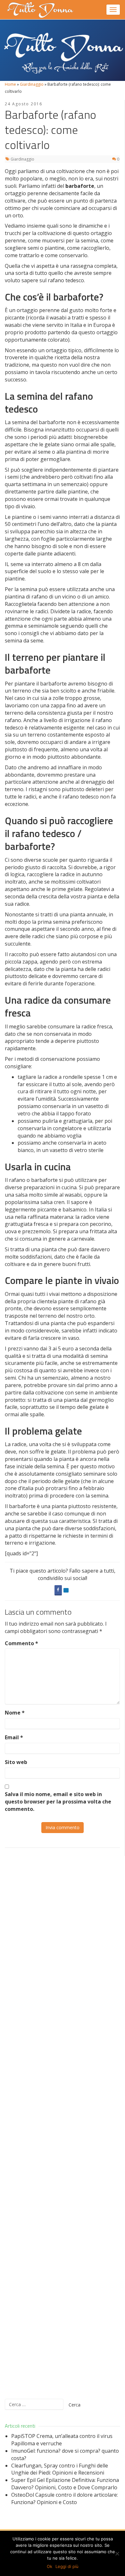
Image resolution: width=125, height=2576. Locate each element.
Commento (21, 1643)
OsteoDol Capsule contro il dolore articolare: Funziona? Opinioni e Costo (65, 2498)
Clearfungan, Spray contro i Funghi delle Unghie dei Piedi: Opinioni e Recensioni (60, 2469)
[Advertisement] (63, 2123)
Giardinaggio (32, 84)
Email (14, 1737)
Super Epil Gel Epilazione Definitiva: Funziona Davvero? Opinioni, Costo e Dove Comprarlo (65, 2484)
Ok (50, 2566)
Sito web (16, 1762)
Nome (15, 1713)
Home (10, 84)
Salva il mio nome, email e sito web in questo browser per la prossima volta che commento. (58, 1802)
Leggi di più (67, 2566)
